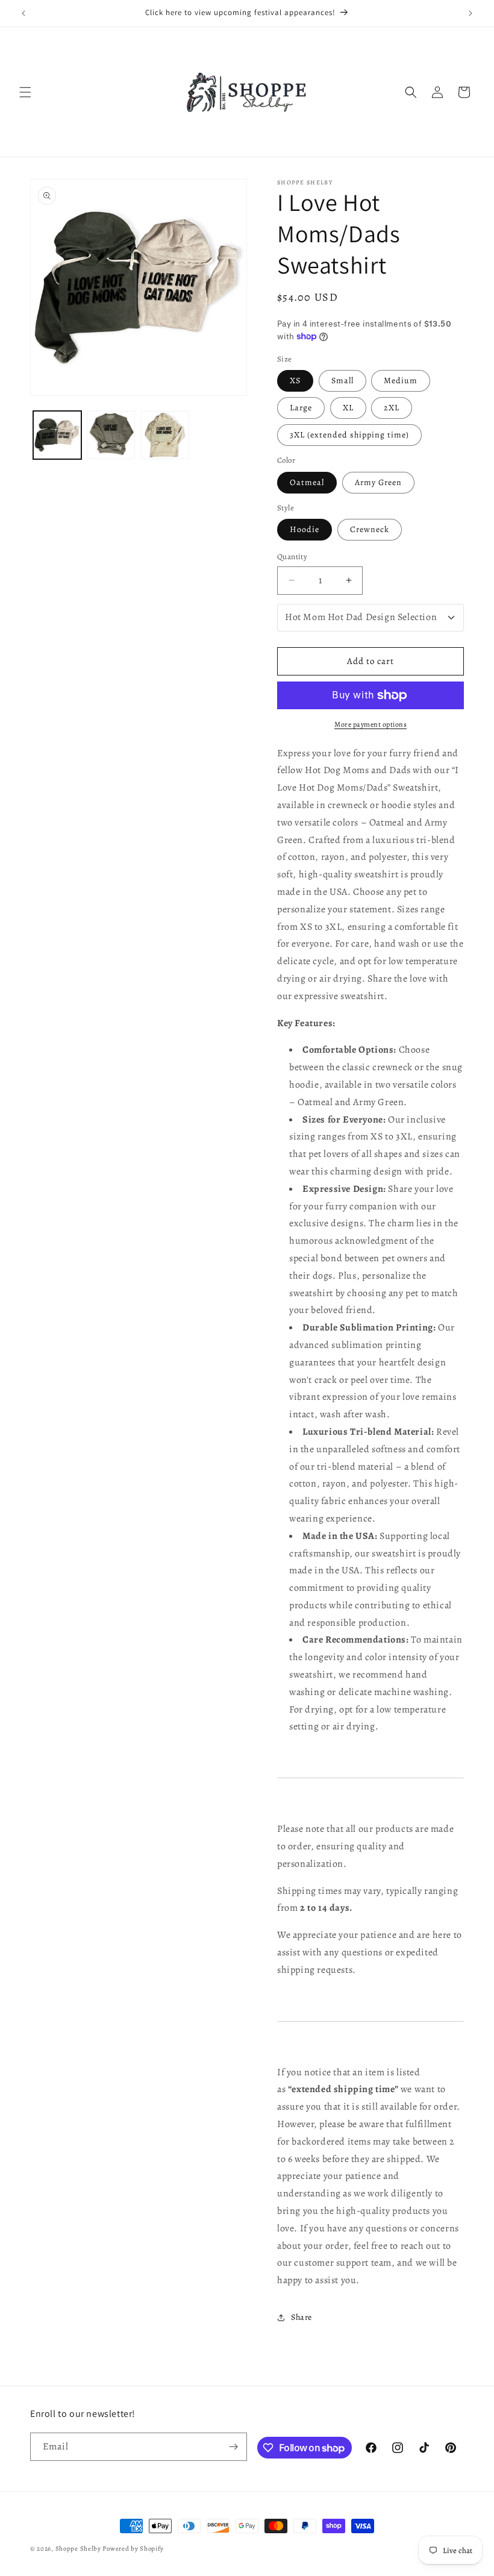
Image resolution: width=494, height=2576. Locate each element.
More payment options (370, 724)
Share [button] (302, 2317)
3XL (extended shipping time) (349, 435)
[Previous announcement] (23, 13)
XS (295, 381)
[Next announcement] (471, 13)
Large (301, 408)
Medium (401, 381)
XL (348, 408)
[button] (25, 92)
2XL (392, 408)
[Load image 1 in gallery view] (57, 435)
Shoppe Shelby (78, 2549)
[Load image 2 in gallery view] (111, 435)
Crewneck (370, 529)
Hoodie (305, 529)
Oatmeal (307, 482)
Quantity (292, 556)
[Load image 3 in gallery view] (165, 435)
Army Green (378, 482)
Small (342, 381)
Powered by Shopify (133, 2549)
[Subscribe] (233, 2447)
